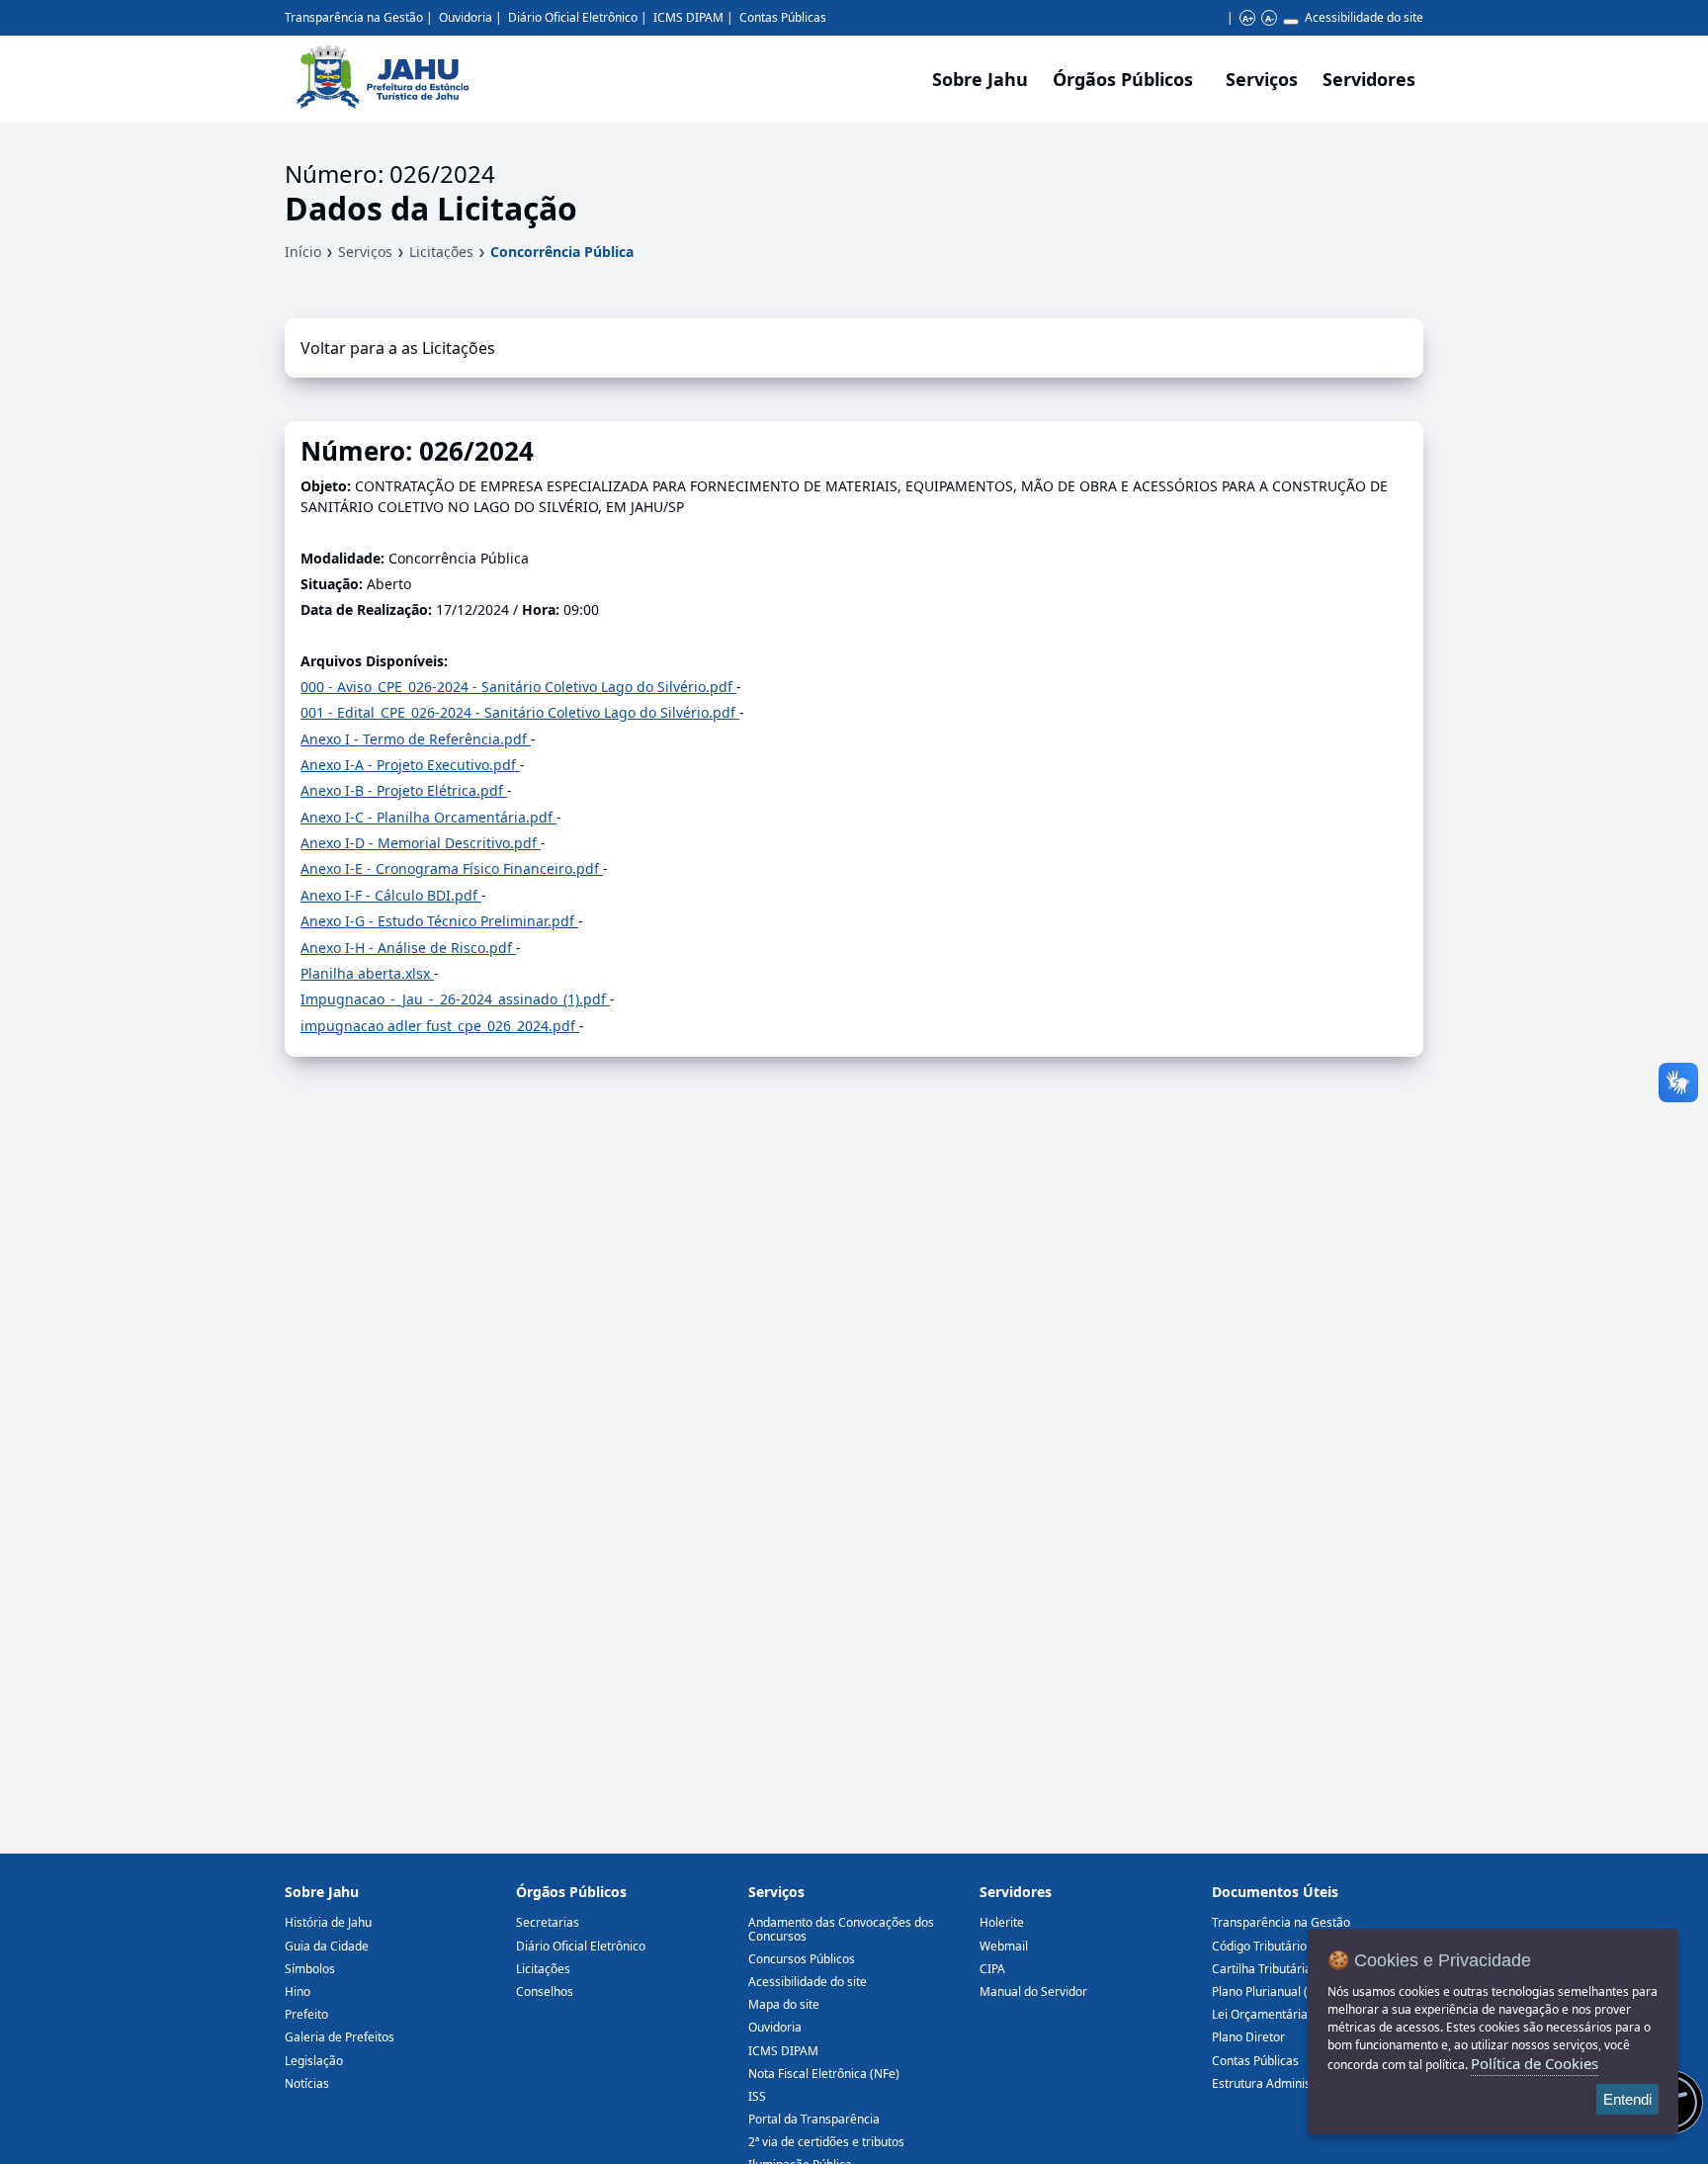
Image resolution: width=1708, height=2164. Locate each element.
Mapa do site (784, 2004)
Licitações (441, 252)
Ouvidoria (466, 17)
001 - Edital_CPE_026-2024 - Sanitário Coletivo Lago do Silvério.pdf (520, 712)
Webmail (1004, 1946)
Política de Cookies (1535, 2063)
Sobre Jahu (980, 79)
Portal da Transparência (814, 2119)
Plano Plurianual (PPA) (1272, 1991)
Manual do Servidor (1033, 1991)
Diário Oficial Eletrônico (573, 17)
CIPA (992, 1969)
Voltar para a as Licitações (398, 348)
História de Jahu (328, 1922)
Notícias (307, 2083)
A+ (1248, 18)
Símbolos (310, 1969)
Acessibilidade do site (1364, 17)
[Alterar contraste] (1291, 22)
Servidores (1016, 1892)
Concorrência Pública (562, 252)
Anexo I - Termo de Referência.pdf (416, 739)
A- (1270, 18)
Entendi (1627, 2099)
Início (303, 252)
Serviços (1262, 79)
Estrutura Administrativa (1279, 2083)
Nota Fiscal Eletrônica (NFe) (824, 2074)
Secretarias (548, 1922)
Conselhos (545, 1991)
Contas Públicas (783, 17)
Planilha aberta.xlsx (367, 973)
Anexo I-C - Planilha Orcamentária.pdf (428, 817)
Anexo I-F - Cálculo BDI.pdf (391, 895)
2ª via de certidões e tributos (826, 2142)
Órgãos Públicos (571, 1892)
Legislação (314, 2061)
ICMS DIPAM (688, 17)
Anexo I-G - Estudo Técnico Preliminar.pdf (439, 921)
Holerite (1002, 1922)
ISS (757, 2096)
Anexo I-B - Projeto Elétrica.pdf (404, 790)
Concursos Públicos (802, 1959)
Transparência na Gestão (354, 17)
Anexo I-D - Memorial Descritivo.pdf (421, 843)
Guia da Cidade (327, 1946)
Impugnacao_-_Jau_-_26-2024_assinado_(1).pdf (455, 999)
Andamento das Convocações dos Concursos (841, 1929)
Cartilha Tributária (1262, 1969)
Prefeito (306, 2014)
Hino (298, 1991)
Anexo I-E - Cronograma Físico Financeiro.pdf (452, 868)
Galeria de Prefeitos (340, 2037)
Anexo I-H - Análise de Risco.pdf (408, 948)
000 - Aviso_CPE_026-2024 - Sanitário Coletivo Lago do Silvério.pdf (518, 687)
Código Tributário (1259, 1946)
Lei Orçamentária (1260, 2014)
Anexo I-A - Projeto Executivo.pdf (410, 765)
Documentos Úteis (1275, 1892)
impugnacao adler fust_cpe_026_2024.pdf (440, 1026)
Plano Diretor (1248, 2037)
